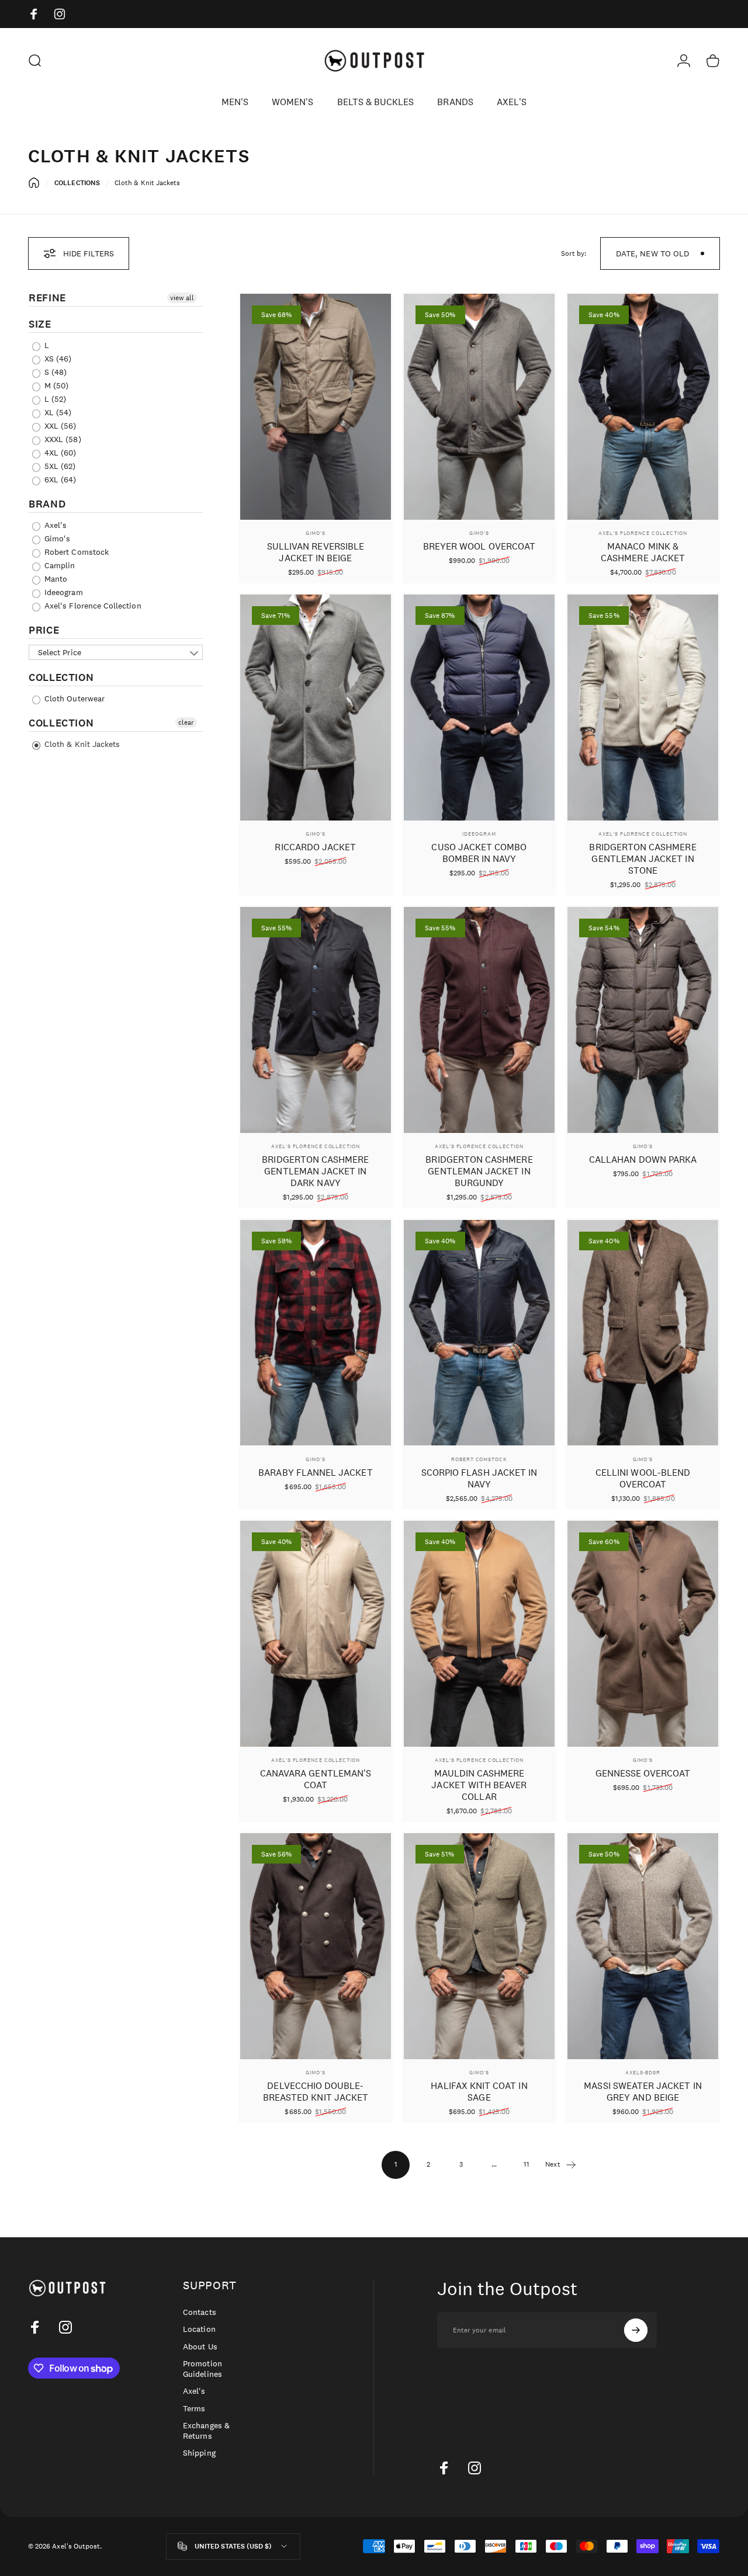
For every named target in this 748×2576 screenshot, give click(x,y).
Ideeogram (63, 592)
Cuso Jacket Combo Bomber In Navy (479, 853)
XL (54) (57, 412)
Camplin (58, 565)
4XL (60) (59, 453)
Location (199, 2329)
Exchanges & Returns (206, 2431)
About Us (200, 2347)
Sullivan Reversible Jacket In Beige (316, 552)
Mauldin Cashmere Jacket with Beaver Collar (479, 1785)
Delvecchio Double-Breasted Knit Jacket (316, 2092)
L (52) (54, 399)
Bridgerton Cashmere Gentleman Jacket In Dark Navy (315, 1171)
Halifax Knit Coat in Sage (479, 2092)
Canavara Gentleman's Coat (316, 1779)
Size (40, 324)
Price (44, 630)
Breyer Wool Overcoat (479, 546)
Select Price (60, 652)
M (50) (55, 385)
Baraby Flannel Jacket (315, 1473)
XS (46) (57, 359)
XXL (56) (59, 426)
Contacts (199, 2312)
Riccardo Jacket (315, 847)
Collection (61, 677)
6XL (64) (59, 479)
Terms (194, 2409)
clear (186, 722)
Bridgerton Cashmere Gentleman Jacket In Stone (643, 859)
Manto (55, 579)
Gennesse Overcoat (643, 1773)
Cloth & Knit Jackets (81, 744)
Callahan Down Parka (643, 1160)
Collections (77, 183)
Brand (47, 504)
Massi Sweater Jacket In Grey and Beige (643, 2092)
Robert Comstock (75, 552)
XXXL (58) (62, 439)
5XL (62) (59, 466)
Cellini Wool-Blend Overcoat (643, 1478)
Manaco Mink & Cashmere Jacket (643, 552)
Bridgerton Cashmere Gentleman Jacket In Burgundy (479, 1171)
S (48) (54, 372)
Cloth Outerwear (73, 698)
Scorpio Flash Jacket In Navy (479, 1478)
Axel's (54, 525)
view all (182, 298)
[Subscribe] (636, 2330)
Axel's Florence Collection (92, 606)
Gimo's (56, 538)
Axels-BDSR (643, 2072)
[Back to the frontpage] (34, 183)
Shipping (199, 2453)
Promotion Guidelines (202, 2369)
